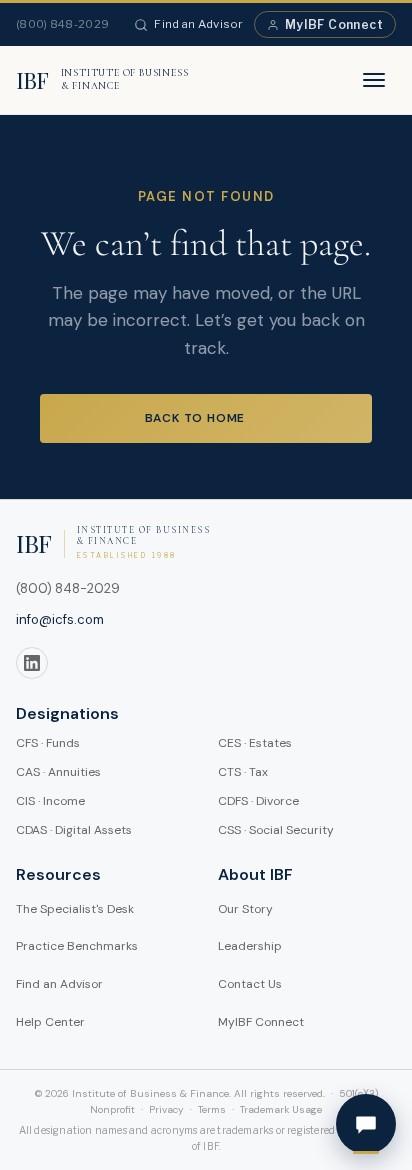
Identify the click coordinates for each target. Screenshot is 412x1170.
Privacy (166, 1109)
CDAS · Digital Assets (74, 830)
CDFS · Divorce (258, 801)
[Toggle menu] (374, 80)
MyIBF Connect (334, 24)
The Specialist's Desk (75, 909)
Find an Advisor (199, 24)
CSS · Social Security (276, 830)
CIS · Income (50, 801)
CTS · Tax (243, 772)
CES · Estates (255, 743)
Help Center (50, 1022)
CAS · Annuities (58, 772)
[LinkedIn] (32, 663)
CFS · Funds (48, 743)
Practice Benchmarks (77, 946)
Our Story (245, 909)
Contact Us (250, 984)
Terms (212, 1109)
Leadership (250, 946)
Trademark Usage (281, 1109)
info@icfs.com (60, 619)
